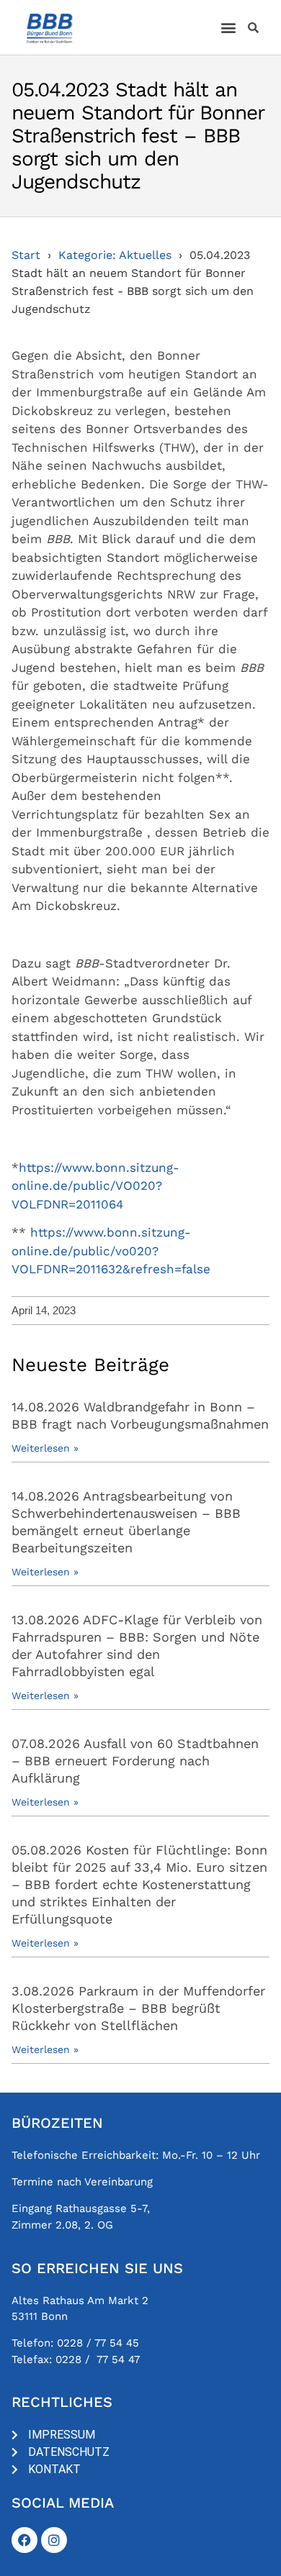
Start (26, 255)
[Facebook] (24, 2540)
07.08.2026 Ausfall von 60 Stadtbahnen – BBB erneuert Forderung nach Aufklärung (135, 1761)
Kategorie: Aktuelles (115, 255)
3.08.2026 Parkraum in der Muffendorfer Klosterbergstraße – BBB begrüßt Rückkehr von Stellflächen (138, 2008)
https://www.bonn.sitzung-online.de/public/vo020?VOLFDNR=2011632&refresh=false (111, 1251)
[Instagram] (54, 2540)
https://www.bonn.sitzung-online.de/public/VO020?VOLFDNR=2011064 (95, 1186)
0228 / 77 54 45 (98, 2343)
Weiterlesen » (45, 1448)
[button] (229, 28)
